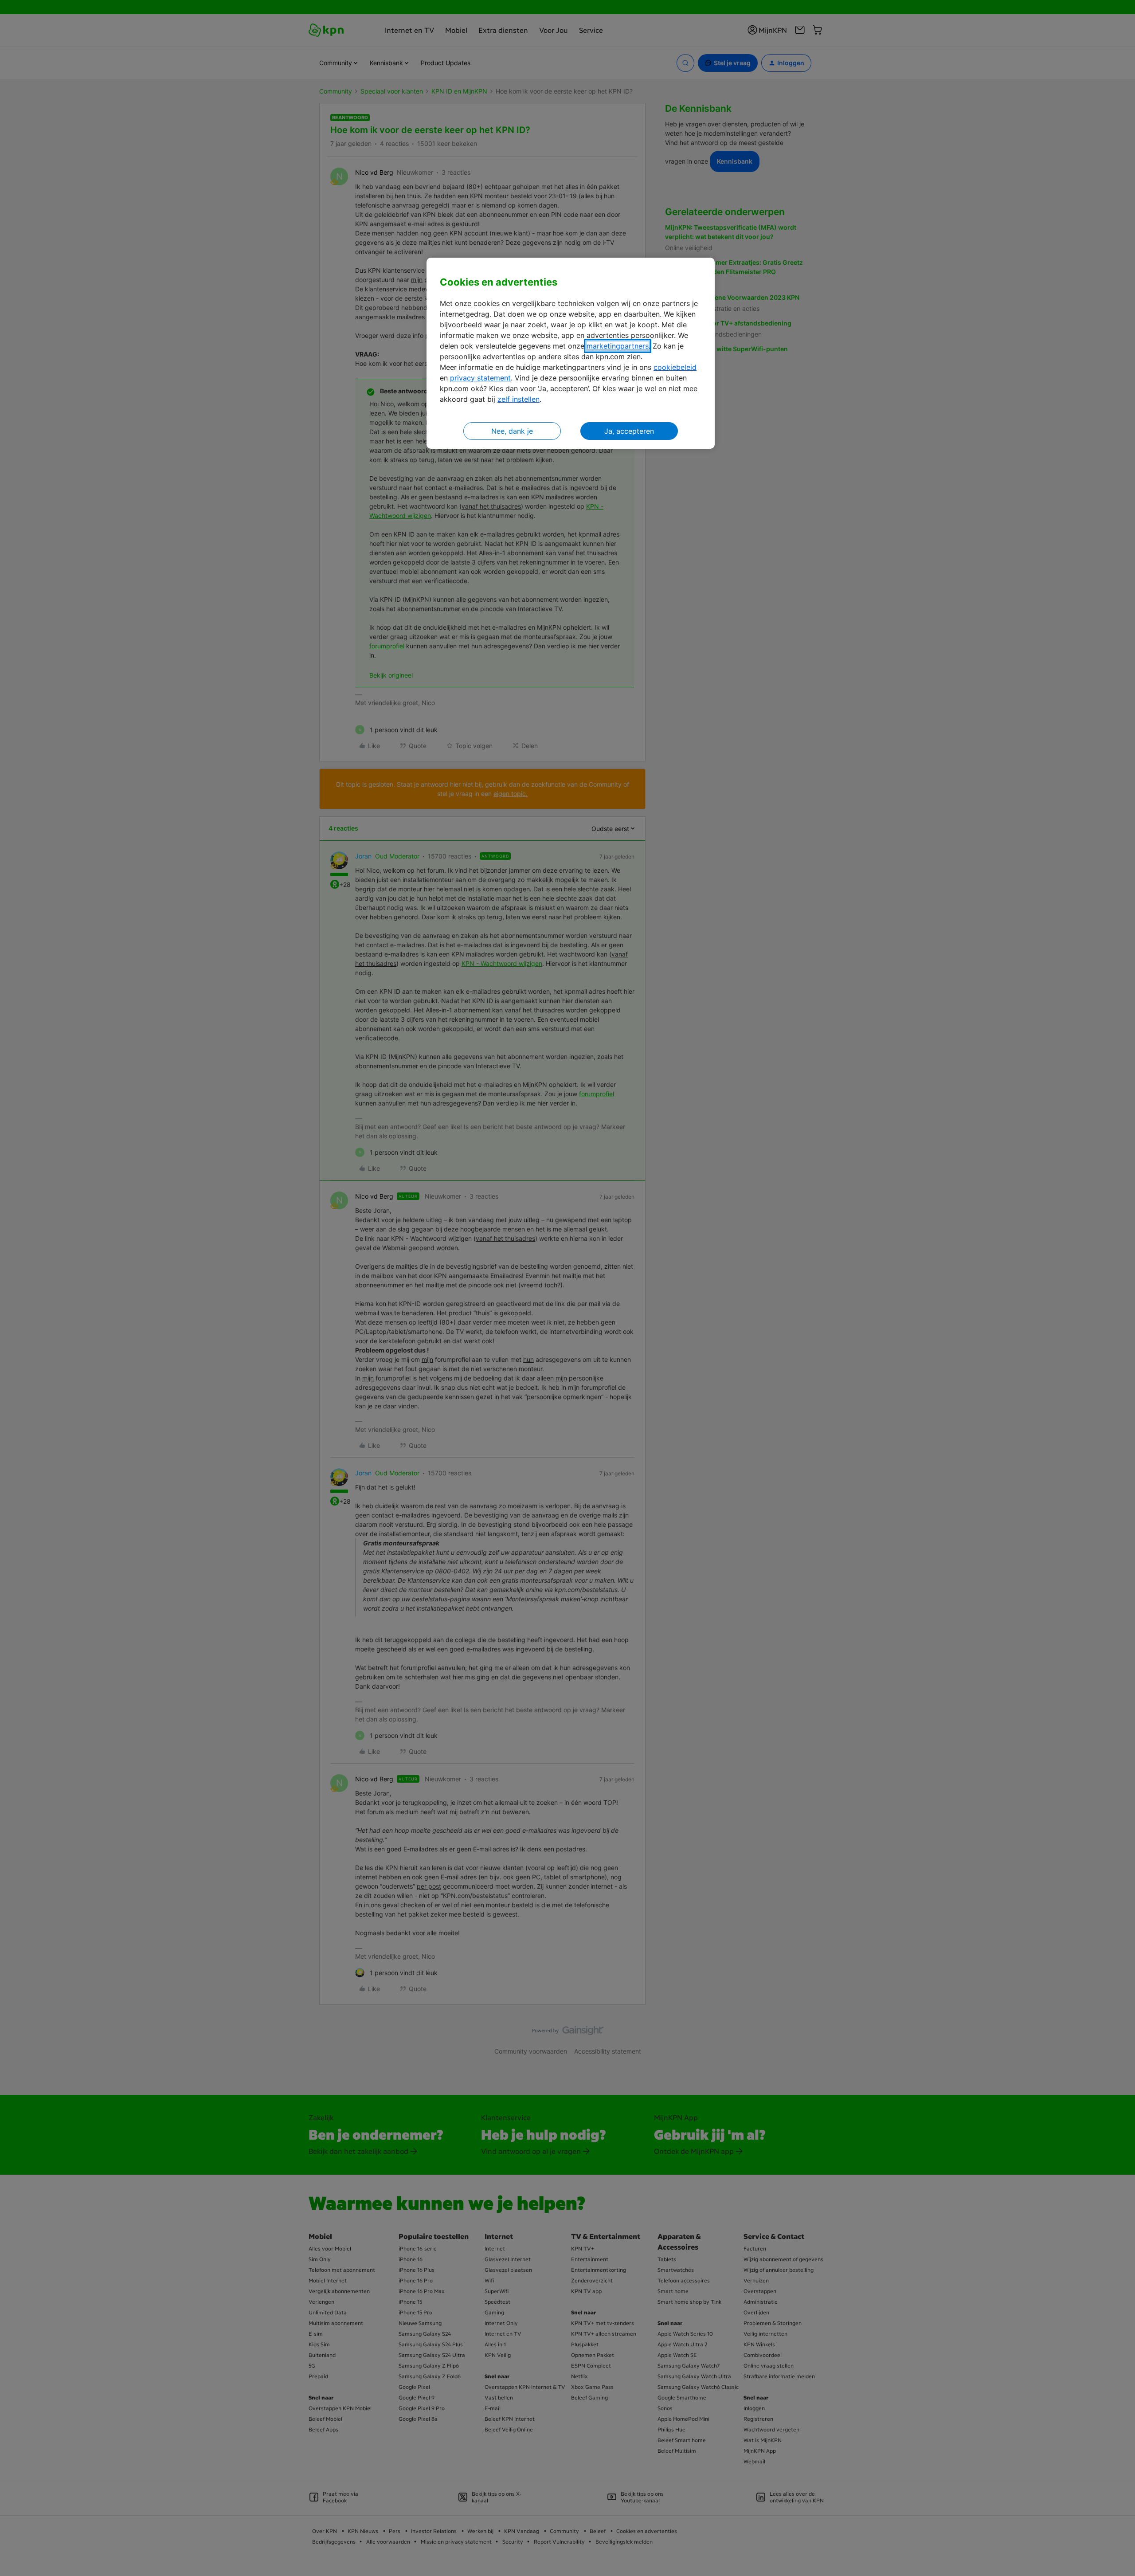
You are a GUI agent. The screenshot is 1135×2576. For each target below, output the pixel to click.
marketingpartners (618, 346)
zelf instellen (519, 399)
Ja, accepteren (629, 431)
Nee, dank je (512, 431)
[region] (571, 353)
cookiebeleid (675, 367)
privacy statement (480, 378)
